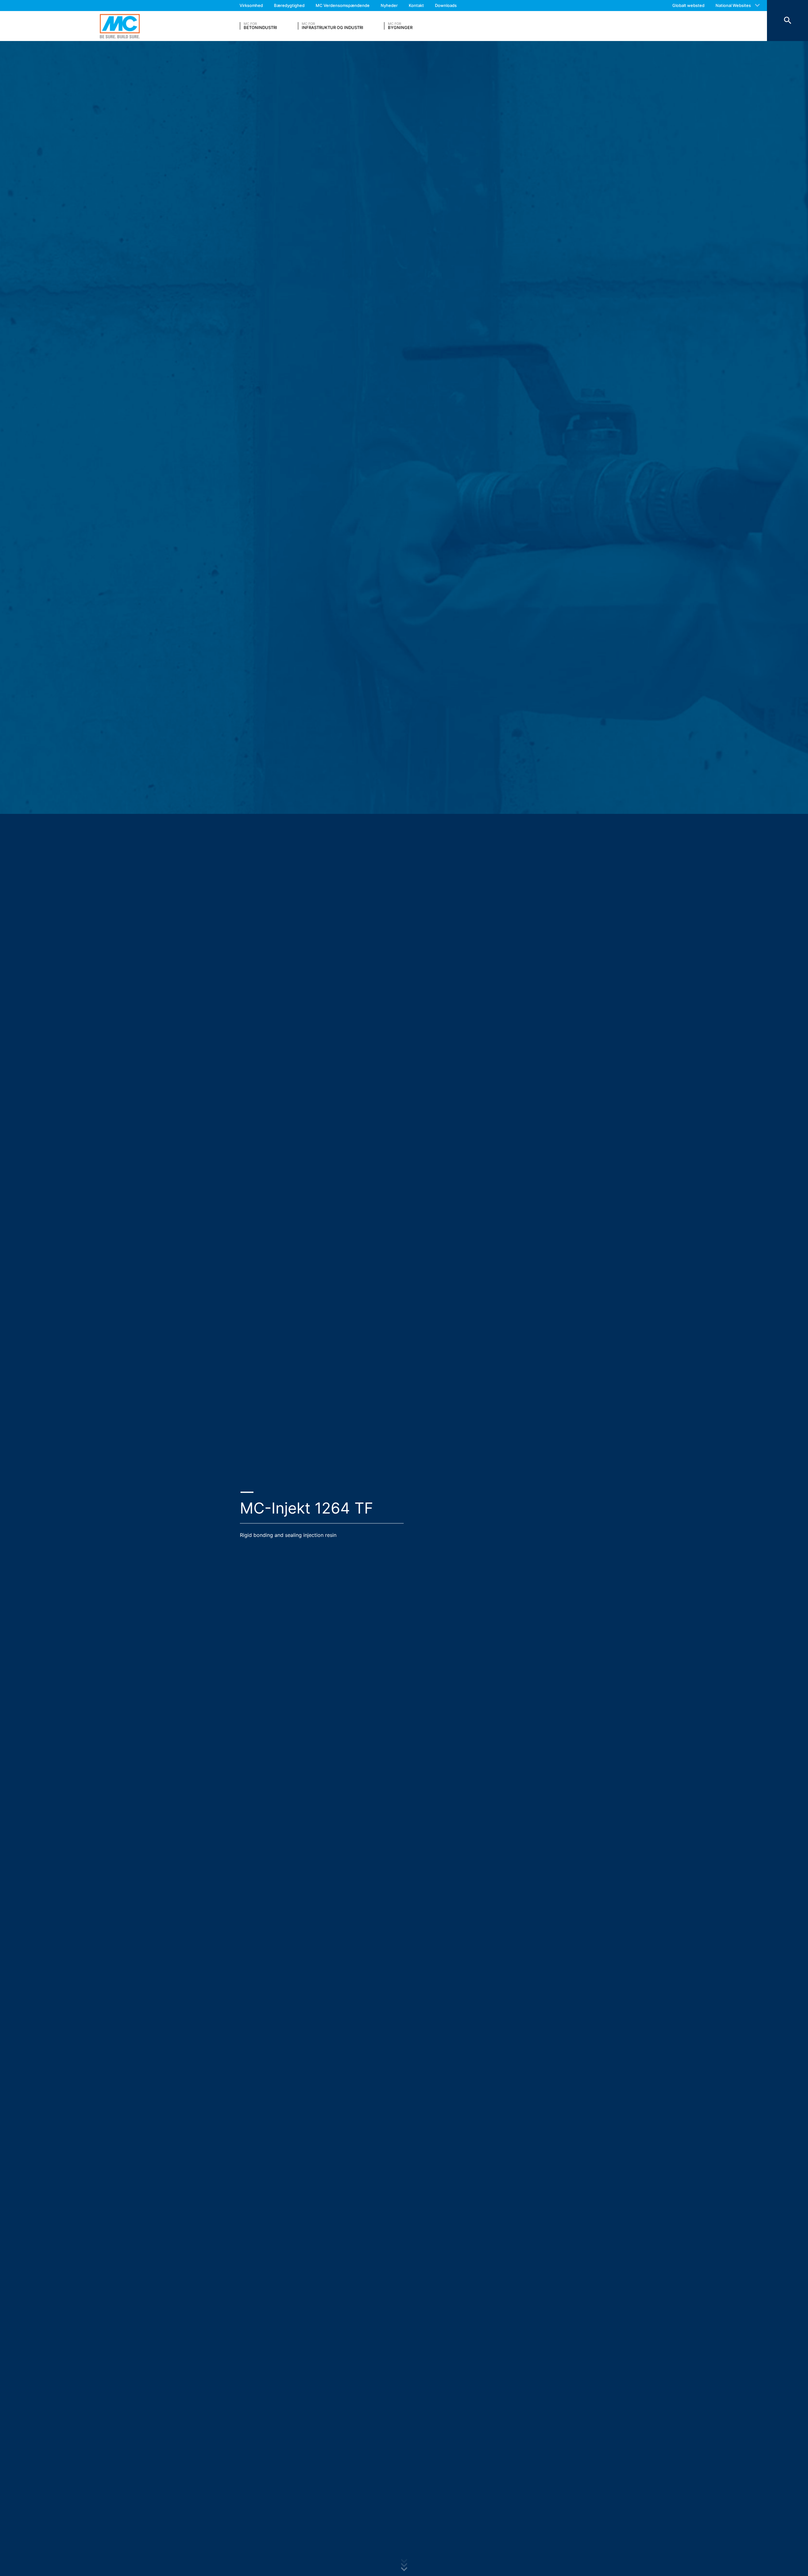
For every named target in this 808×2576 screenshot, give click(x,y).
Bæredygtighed (289, 5)
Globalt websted (688, 5)
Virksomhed (251, 5)
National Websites (733, 5)
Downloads (446, 5)
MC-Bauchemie (120, 26)
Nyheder (389, 5)
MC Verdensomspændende (343, 5)
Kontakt (416, 5)
